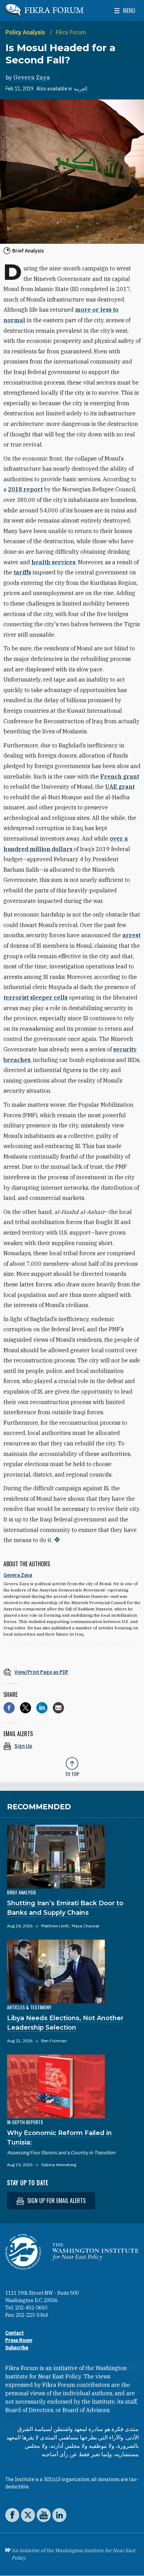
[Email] (58, 1708)
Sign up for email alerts (56, 2201)
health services (53, 562)
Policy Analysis (26, 32)
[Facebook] (9, 1708)
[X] (26, 1708)
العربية (81, 89)
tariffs (22, 572)
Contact (15, 2333)
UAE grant (120, 787)
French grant (120, 776)
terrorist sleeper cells (35, 997)
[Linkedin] (42, 1708)
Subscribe (17, 2348)
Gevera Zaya (32, 77)
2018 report (25, 489)
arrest (131, 935)
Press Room (19, 2340)
